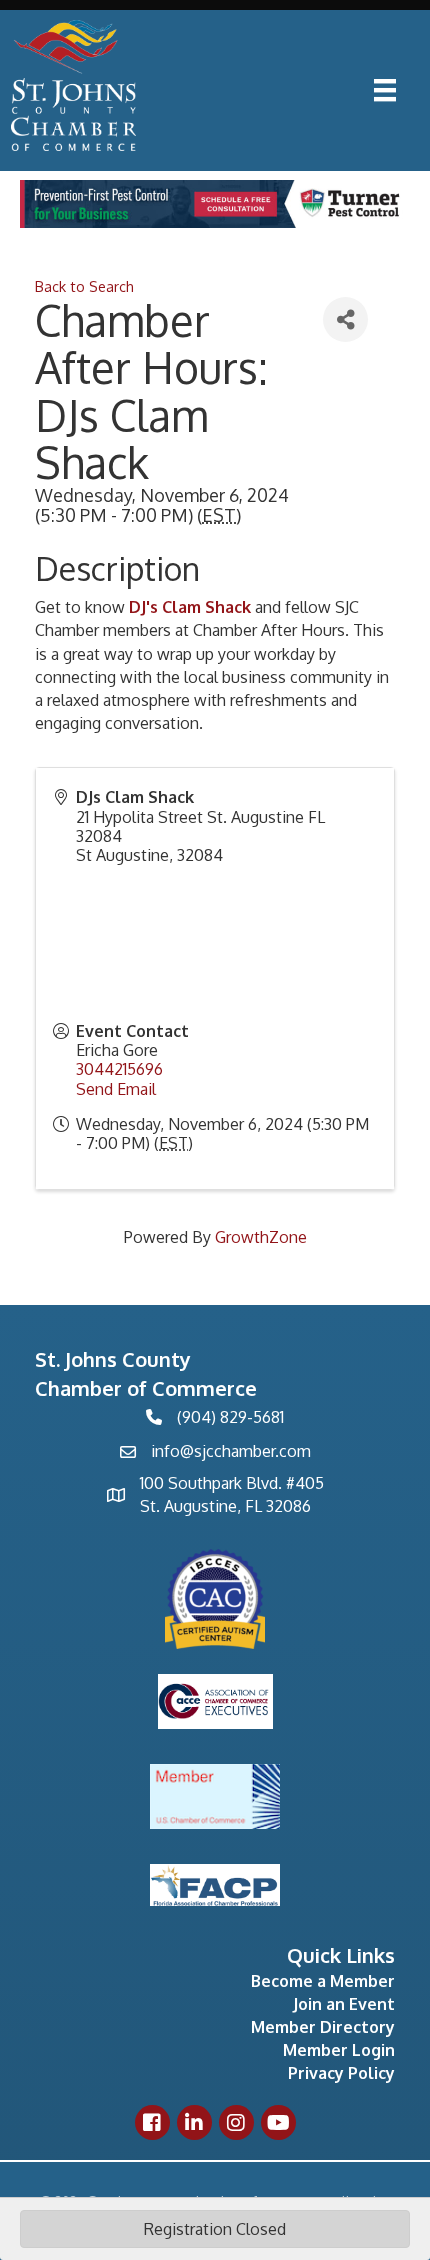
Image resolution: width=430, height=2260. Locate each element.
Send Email (116, 1089)
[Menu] (385, 90)
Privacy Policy (341, 2073)
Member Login (339, 2050)
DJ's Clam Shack (190, 607)
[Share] (345, 319)
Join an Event (344, 2004)
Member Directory (323, 2027)
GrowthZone (261, 1237)
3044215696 (119, 1069)
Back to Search (84, 286)
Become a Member (323, 1981)
